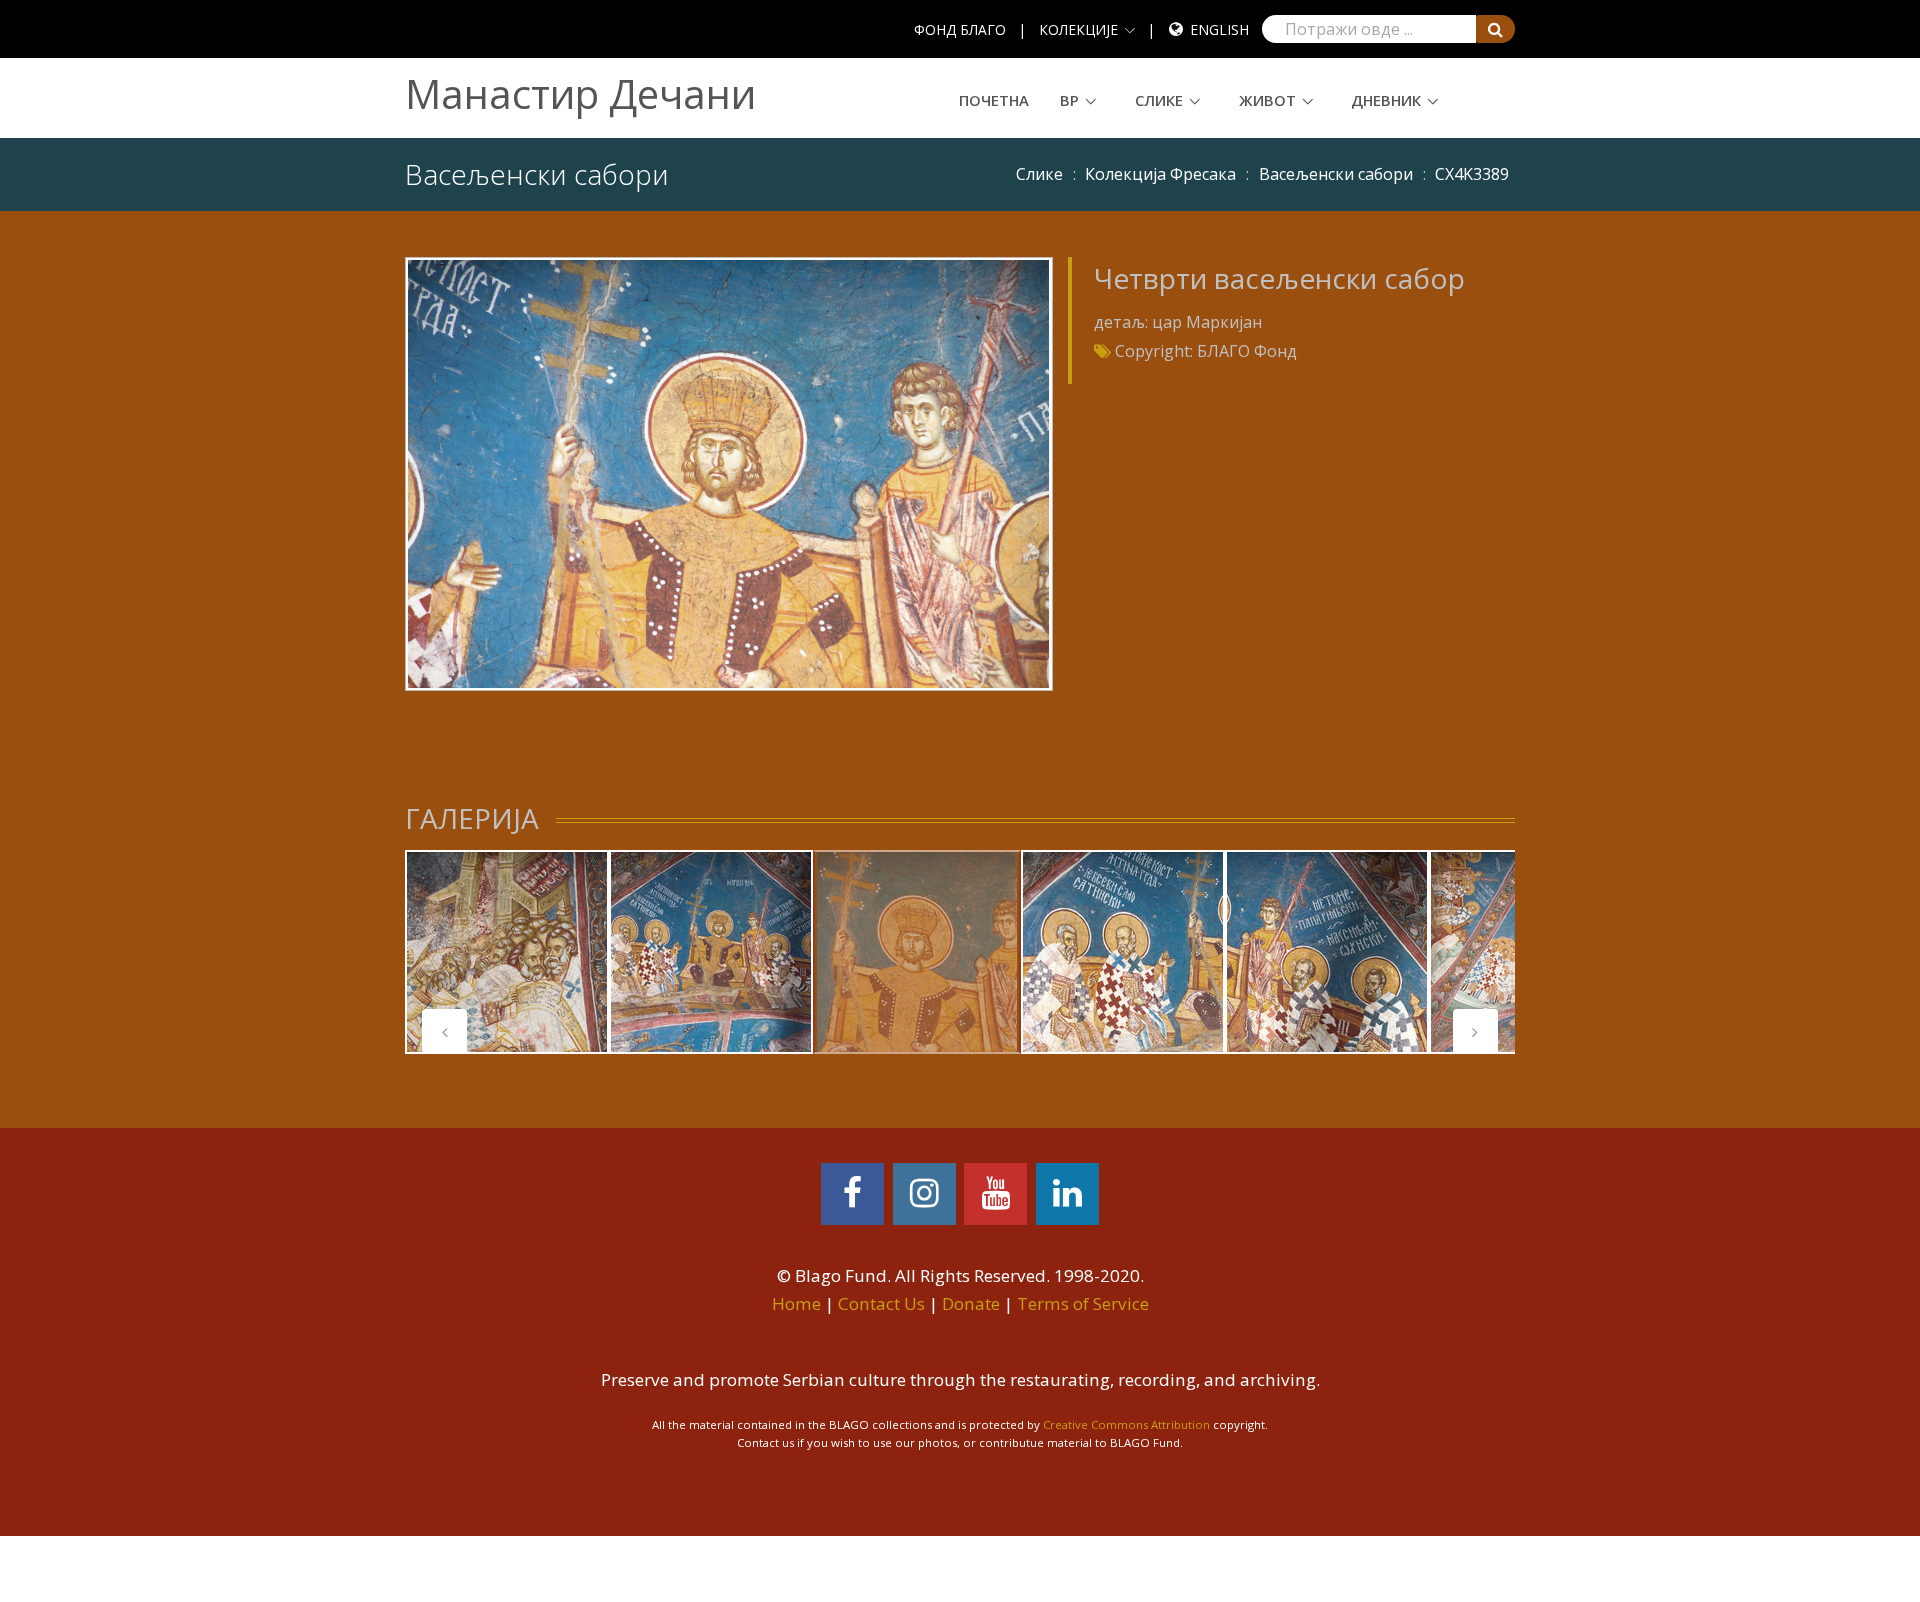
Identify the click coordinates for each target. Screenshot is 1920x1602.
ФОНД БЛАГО (960, 29)
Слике (1159, 100)
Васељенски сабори (1336, 174)
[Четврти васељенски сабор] (728, 472)
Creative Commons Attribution (1126, 1424)
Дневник (1386, 100)
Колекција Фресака (1160, 174)
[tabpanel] (507, 952)
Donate (971, 1303)
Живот (1267, 100)
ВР (1069, 100)
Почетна (994, 100)
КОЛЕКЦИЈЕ (1078, 29)
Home (796, 1303)
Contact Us (881, 1303)
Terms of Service (1083, 1303)
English (1219, 29)
